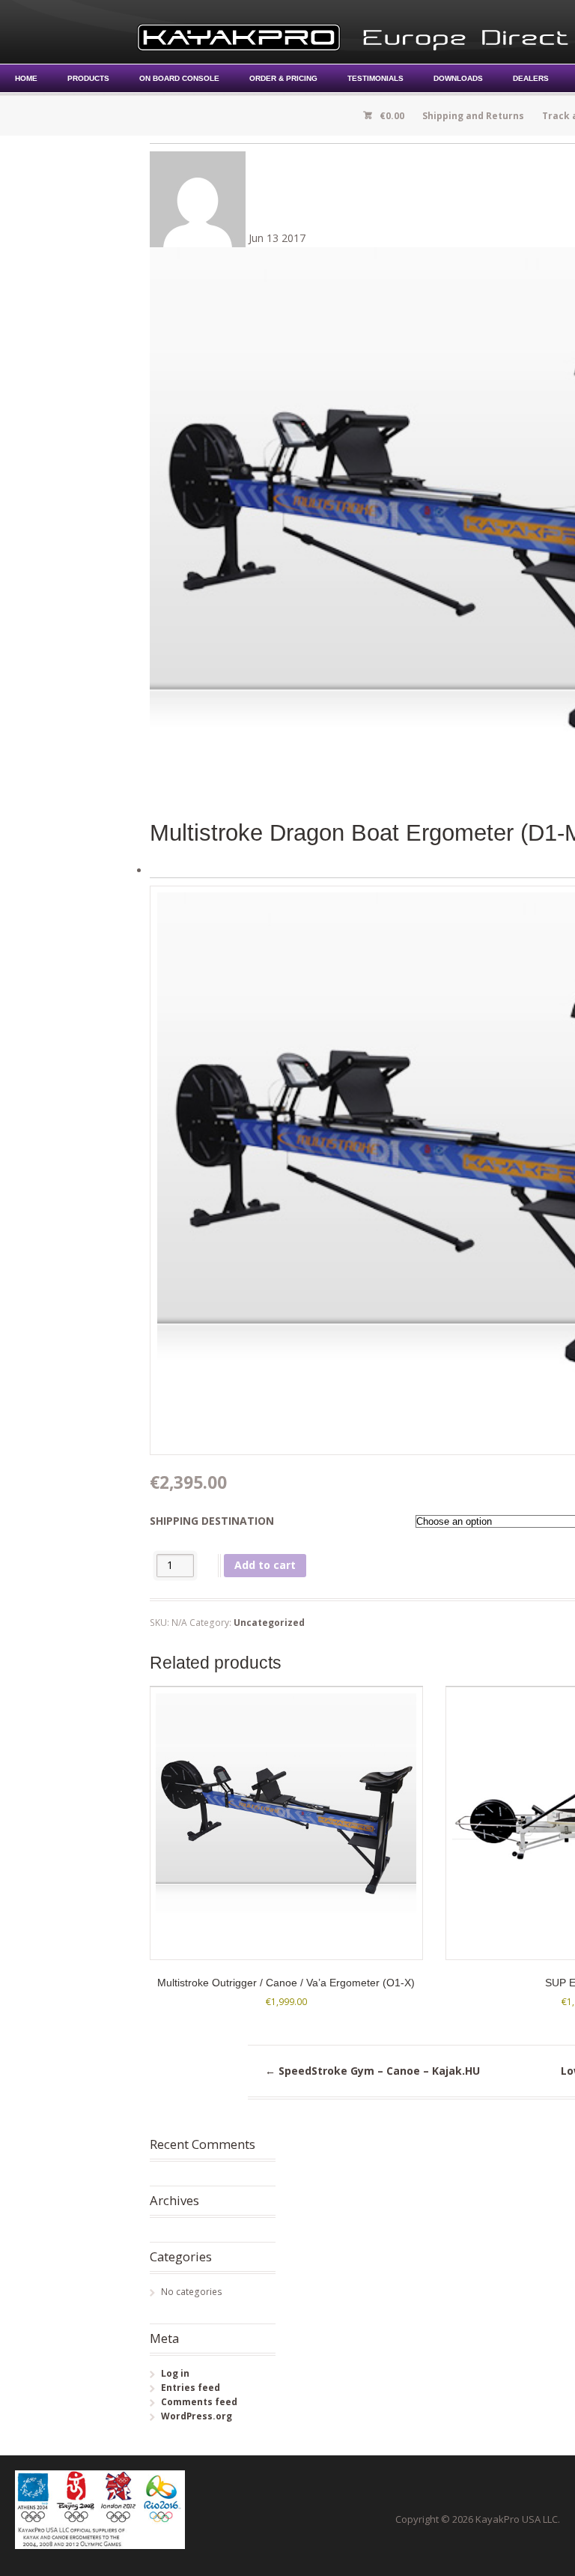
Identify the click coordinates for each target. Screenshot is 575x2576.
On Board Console (179, 78)
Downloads (458, 78)
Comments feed (199, 2402)
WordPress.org (197, 2416)
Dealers (531, 78)
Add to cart (265, 1565)
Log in (175, 2373)
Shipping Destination (212, 1521)
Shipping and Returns (473, 116)
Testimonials (375, 78)
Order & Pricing (283, 78)
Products (88, 78)
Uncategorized (269, 1623)
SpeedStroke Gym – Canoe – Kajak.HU (372, 2071)
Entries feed (191, 2388)
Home (26, 78)
